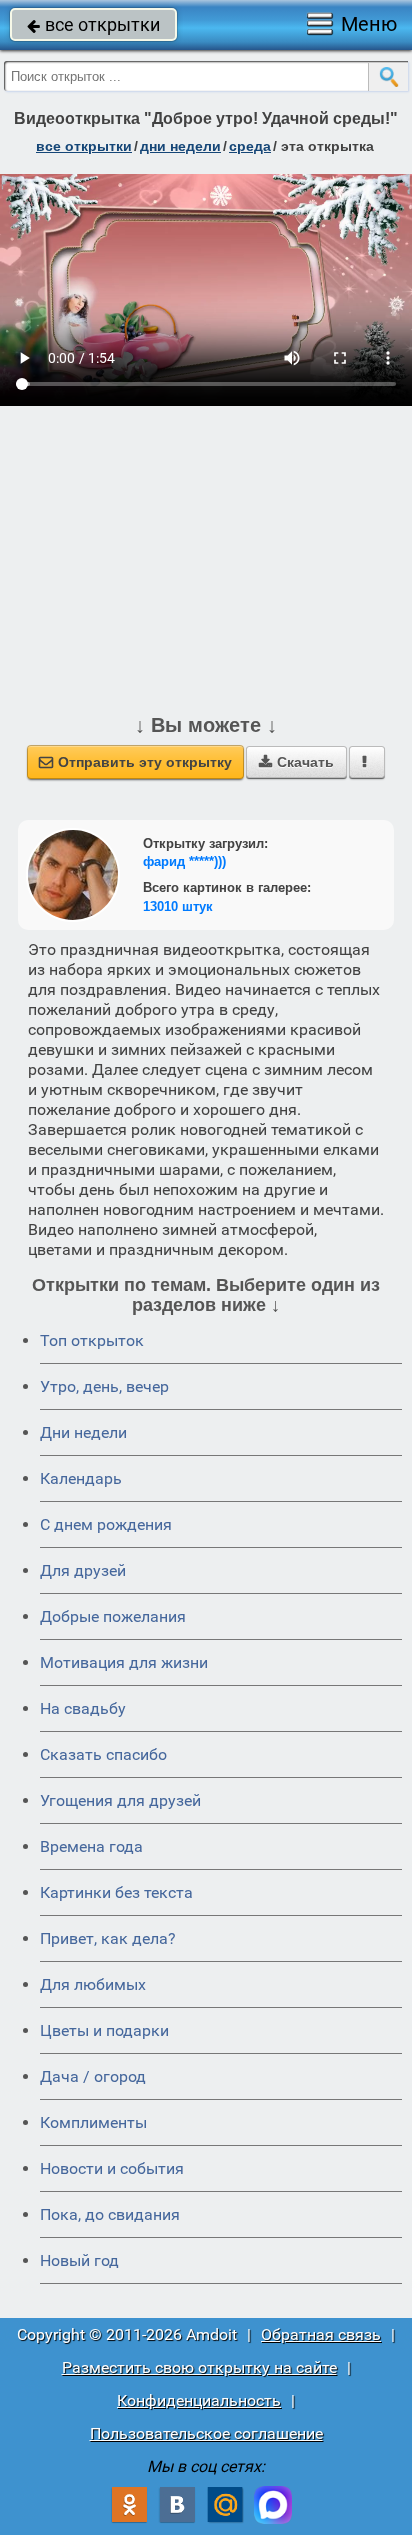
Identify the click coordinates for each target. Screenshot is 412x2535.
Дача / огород (93, 2076)
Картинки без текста (116, 1892)
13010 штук (178, 906)
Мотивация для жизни (124, 1662)
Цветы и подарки (104, 2030)
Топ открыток (92, 1340)
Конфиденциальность (199, 2400)
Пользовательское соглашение (206, 2433)
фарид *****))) (184, 861)
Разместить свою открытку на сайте (199, 2367)
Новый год (79, 2260)
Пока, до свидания (110, 2214)
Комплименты (93, 2122)
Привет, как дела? (108, 1938)
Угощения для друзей (120, 1800)
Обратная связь (321, 2334)
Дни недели (83, 1432)
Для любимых (93, 1984)
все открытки (93, 24)
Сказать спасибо (103, 1754)
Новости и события (112, 2168)
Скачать (296, 762)
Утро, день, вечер (104, 1386)
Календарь (81, 1478)
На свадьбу (83, 1708)
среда (250, 146)
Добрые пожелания (113, 1616)
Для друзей (83, 1570)
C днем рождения (106, 1524)
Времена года (91, 1846)
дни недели (180, 146)
